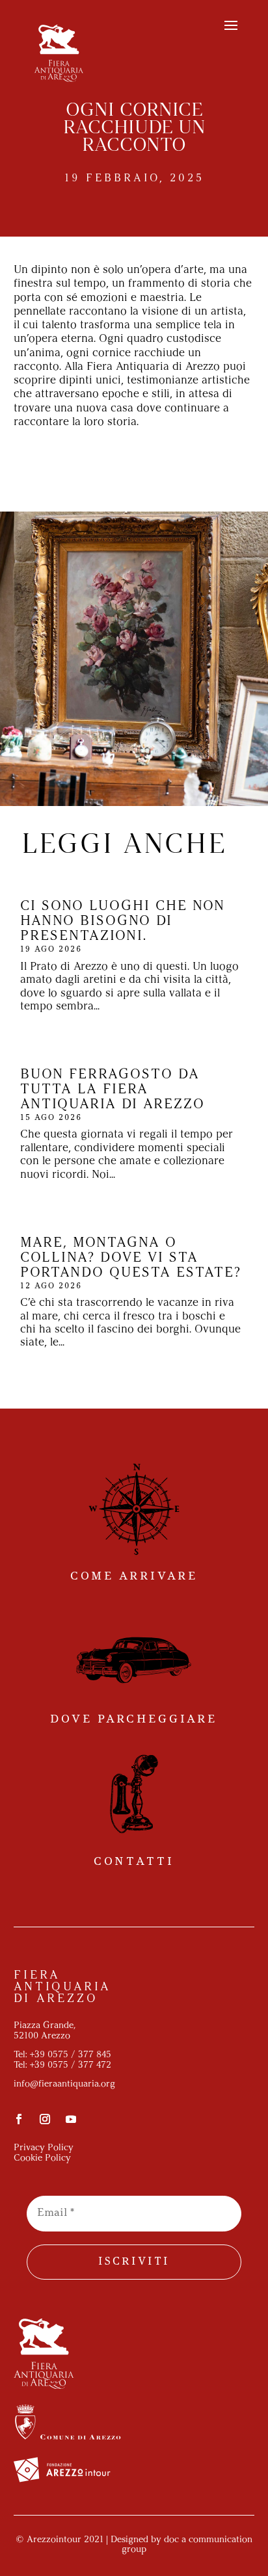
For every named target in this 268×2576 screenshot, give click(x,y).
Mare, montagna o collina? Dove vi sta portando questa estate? (131, 1258)
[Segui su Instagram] (45, 2119)
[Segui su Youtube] (71, 2119)
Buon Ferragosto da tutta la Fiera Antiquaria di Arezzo (113, 1090)
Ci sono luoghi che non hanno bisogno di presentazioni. (123, 921)
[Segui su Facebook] (19, 2119)
